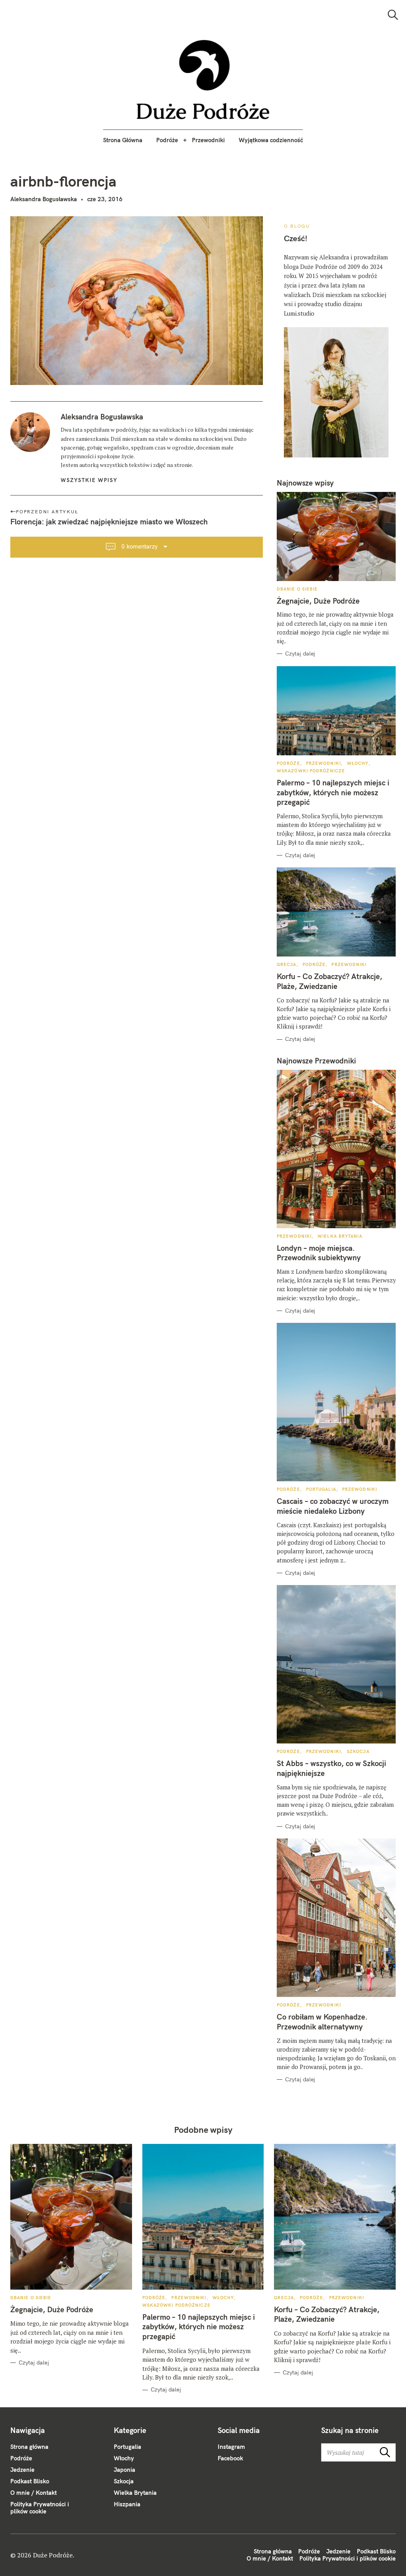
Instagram (231, 2447)
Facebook (230, 2458)
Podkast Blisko (30, 2481)
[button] (203, 80)
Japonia (124, 2470)
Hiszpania (127, 2504)
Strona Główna (123, 140)
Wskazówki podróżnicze (311, 771)
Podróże (167, 140)
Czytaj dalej (300, 654)
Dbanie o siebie (297, 589)
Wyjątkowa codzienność (271, 140)
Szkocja (358, 1751)
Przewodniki (208, 140)
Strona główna (29, 2447)
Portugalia (321, 1489)
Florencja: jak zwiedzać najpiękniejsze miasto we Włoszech (109, 522)
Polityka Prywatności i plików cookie (40, 2508)
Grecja (287, 964)
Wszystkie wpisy (89, 480)
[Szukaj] (393, 15)
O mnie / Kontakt (34, 2493)
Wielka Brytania (340, 1236)
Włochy (358, 763)
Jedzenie (22, 2470)
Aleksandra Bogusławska (44, 199)
